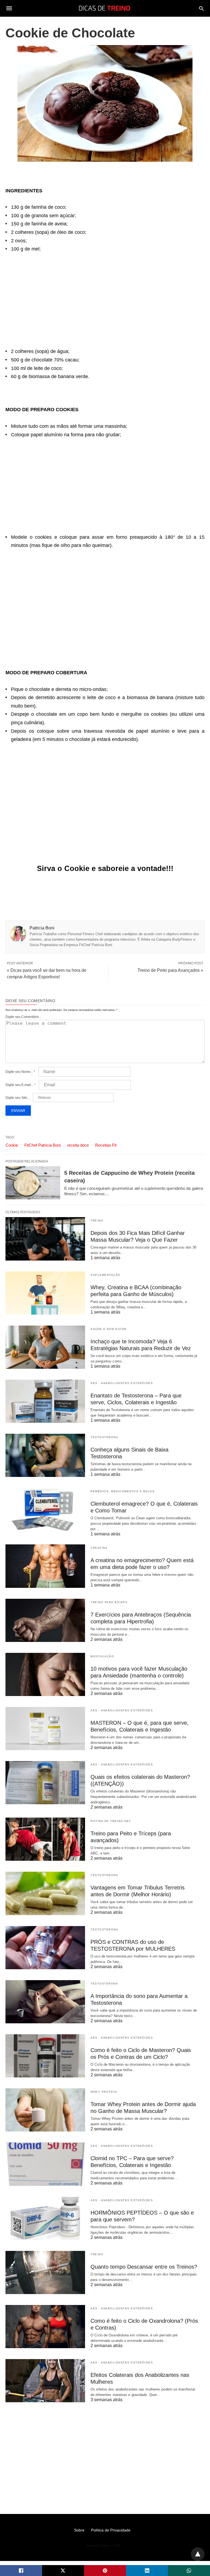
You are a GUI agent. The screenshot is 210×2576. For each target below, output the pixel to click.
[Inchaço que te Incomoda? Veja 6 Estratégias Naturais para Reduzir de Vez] (45, 1347)
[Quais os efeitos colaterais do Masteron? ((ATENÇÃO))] (45, 1783)
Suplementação (106, 1275)
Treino (97, 1221)
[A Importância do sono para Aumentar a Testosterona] (45, 2002)
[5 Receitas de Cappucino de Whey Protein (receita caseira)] (33, 1183)
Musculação (102, 1656)
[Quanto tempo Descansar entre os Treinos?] (45, 2272)
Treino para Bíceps (109, 1602)
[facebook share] (21, 2571)
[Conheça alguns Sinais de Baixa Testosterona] (45, 1455)
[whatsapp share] (189, 2571)
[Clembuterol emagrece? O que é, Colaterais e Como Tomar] (45, 1509)
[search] (201, 8)
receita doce (78, 1145)
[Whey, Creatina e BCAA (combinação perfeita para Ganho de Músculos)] (45, 1293)
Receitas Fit (106, 1145)
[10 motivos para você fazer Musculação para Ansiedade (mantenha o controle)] (45, 1674)
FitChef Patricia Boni (43, 1145)
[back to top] (198, 2554)
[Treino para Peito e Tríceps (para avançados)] (45, 1839)
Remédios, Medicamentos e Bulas (122, 1491)
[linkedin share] (147, 2571)
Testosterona (104, 1437)
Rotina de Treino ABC (111, 1821)
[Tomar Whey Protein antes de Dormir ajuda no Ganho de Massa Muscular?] (45, 2110)
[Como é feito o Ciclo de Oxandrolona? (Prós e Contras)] (45, 2327)
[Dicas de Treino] (105, 8)
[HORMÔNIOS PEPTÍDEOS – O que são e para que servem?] (45, 2218)
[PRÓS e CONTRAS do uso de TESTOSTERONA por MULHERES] (45, 1948)
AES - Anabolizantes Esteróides (122, 1383)
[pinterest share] (105, 2571)
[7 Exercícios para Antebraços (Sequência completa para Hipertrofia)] (45, 1620)
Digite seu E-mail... (21, 1085)
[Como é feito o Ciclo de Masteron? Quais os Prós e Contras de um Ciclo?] (45, 2056)
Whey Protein (104, 2092)
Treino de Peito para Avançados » (170, 970)
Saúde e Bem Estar (109, 1329)
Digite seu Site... (17, 1098)
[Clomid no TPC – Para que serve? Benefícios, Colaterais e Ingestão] (45, 2164)
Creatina (99, 1548)
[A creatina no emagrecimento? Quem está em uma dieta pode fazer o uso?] (45, 1566)
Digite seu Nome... (20, 1072)
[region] (105, 297)
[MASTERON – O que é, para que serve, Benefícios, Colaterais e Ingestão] (45, 1729)
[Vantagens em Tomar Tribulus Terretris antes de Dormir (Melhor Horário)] (45, 1893)
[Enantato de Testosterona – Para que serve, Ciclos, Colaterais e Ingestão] (45, 1401)
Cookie (12, 1145)
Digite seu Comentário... (23, 1017)
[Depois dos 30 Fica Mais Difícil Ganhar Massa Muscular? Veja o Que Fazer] (45, 1239)
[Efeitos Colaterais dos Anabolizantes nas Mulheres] (45, 2381)
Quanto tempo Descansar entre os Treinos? (144, 2267)
